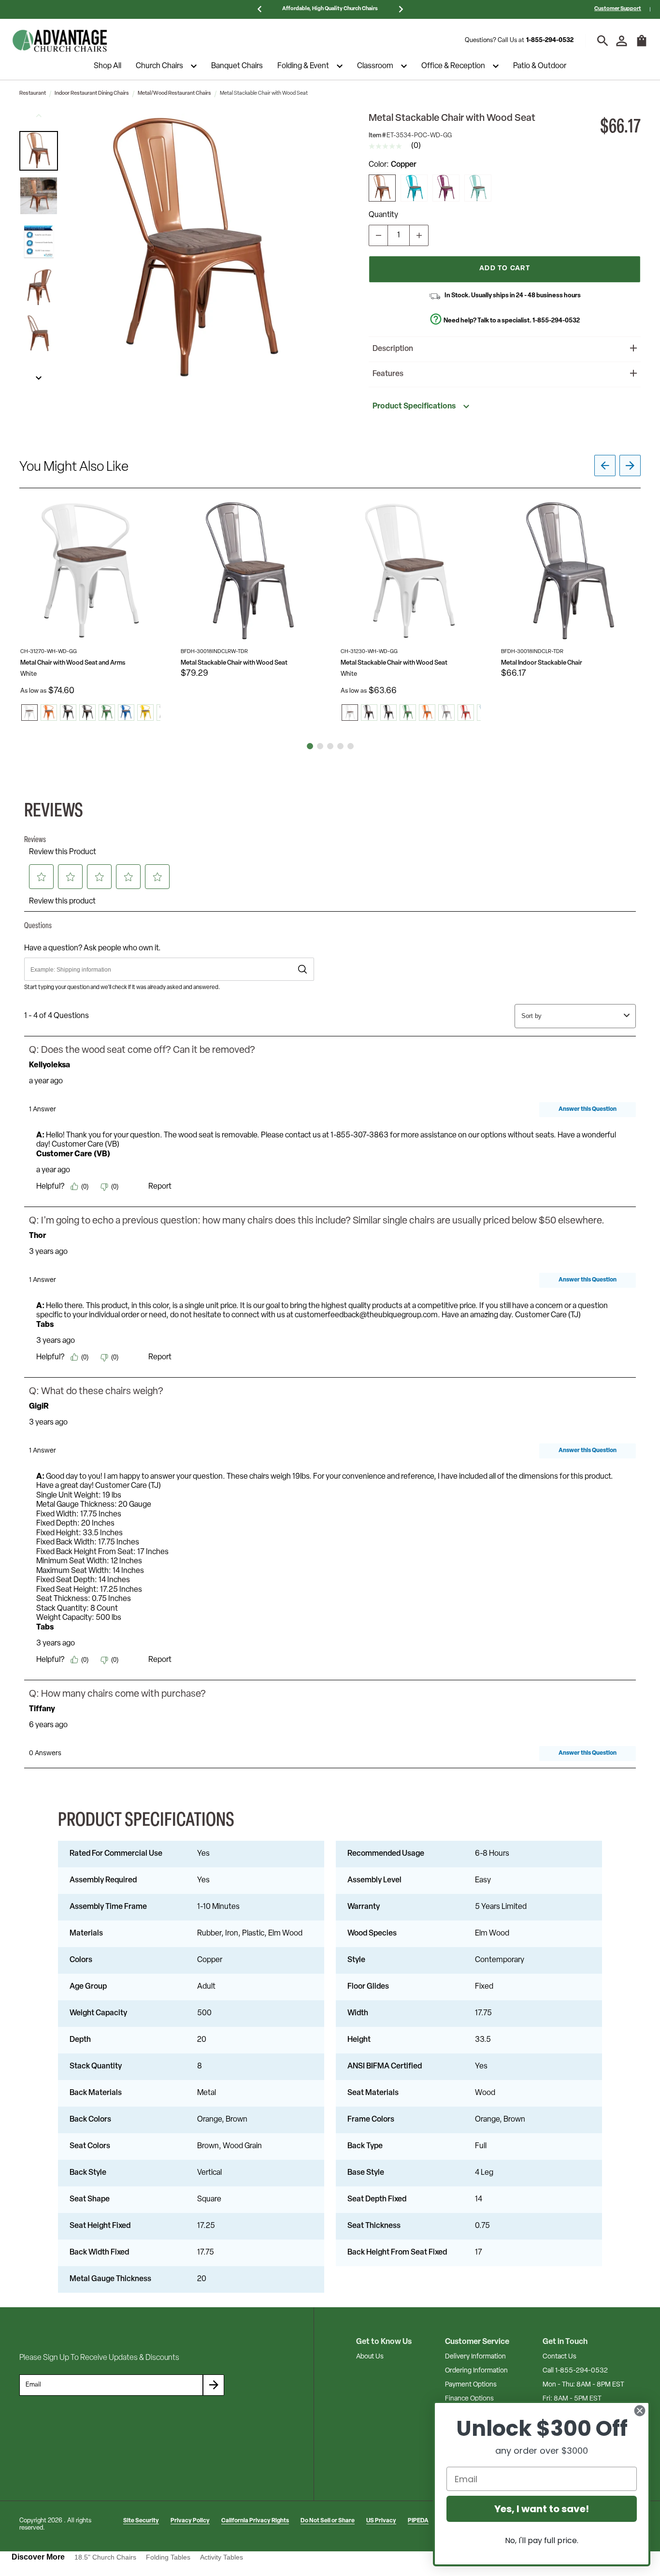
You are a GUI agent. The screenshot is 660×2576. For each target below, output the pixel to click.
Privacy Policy (190, 2521)
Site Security (141, 2521)
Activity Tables (222, 2557)
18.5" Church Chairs (105, 2557)
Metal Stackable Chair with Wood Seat (234, 663)
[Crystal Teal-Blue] (414, 188)
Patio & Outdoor (540, 66)
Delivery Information (475, 2357)
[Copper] (382, 188)
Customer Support (618, 9)
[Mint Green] (478, 188)
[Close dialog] (640, 2411)
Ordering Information (476, 2371)
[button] (39, 151)
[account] (622, 41)
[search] (603, 41)
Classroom (375, 66)
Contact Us (560, 2357)
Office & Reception (453, 66)
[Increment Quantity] (419, 235)
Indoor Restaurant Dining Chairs (92, 94)
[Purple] (446, 188)
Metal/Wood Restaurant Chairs (174, 94)
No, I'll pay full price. (542, 2540)
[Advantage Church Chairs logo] (60, 41)
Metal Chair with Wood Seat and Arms (73, 663)
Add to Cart (505, 269)
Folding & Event (303, 66)
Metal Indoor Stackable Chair (542, 663)
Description (393, 349)
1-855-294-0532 (550, 40)
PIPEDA (418, 2521)
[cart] (642, 45)
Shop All (108, 66)
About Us (370, 2357)
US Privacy (381, 2521)
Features (388, 374)
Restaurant (33, 94)
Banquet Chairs (237, 66)
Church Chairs (159, 66)
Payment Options (471, 2385)
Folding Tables (168, 2557)
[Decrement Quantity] (378, 235)
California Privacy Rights (255, 2521)
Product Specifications (414, 407)
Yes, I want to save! (542, 2509)
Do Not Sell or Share (328, 2521)
